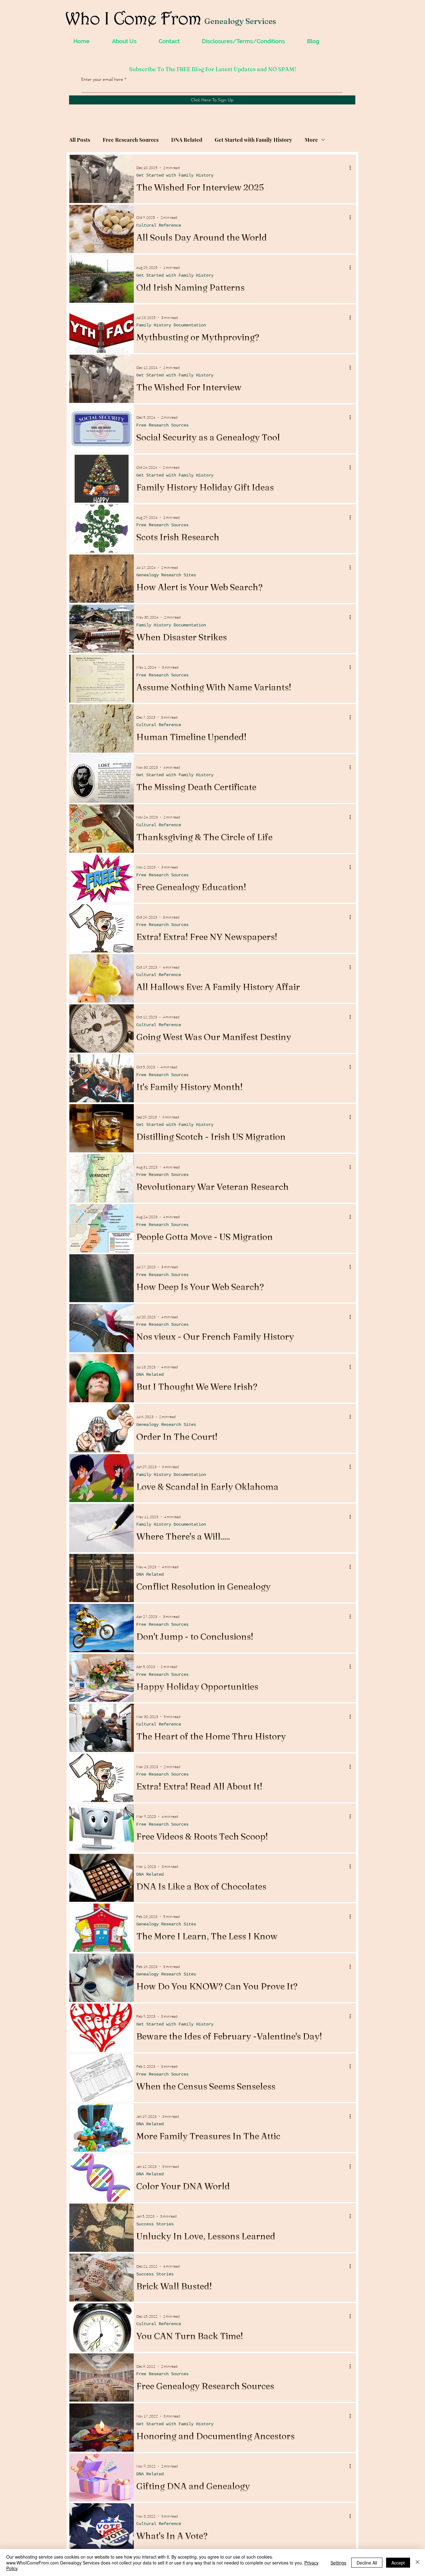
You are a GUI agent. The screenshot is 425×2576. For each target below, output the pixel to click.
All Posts (80, 140)
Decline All (367, 2563)
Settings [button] (338, 2563)
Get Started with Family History (253, 140)
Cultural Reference (159, 225)
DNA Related (187, 140)
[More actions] (352, 168)
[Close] (418, 2562)
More (311, 140)
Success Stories (155, 2224)
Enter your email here (102, 79)
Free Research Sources (131, 140)
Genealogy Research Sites (166, 575)
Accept (398, 2563)
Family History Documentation (171, 325)
